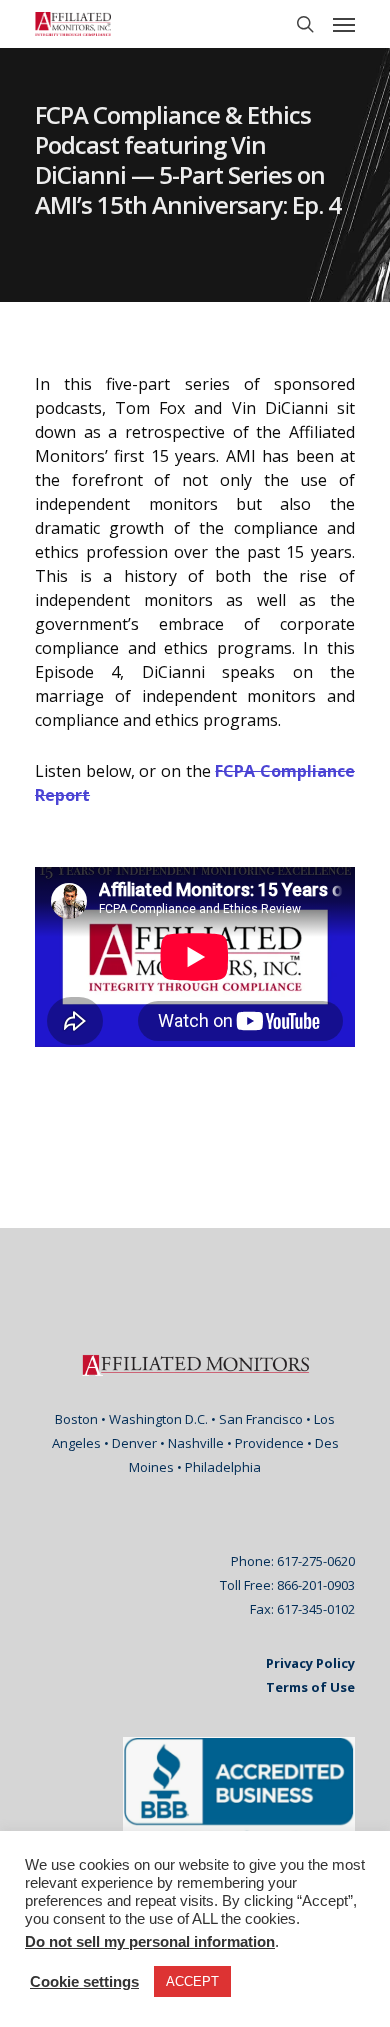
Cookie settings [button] (84, 1982)
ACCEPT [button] (192, 1981)
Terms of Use (310, 1687)
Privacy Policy (310, 1663)
